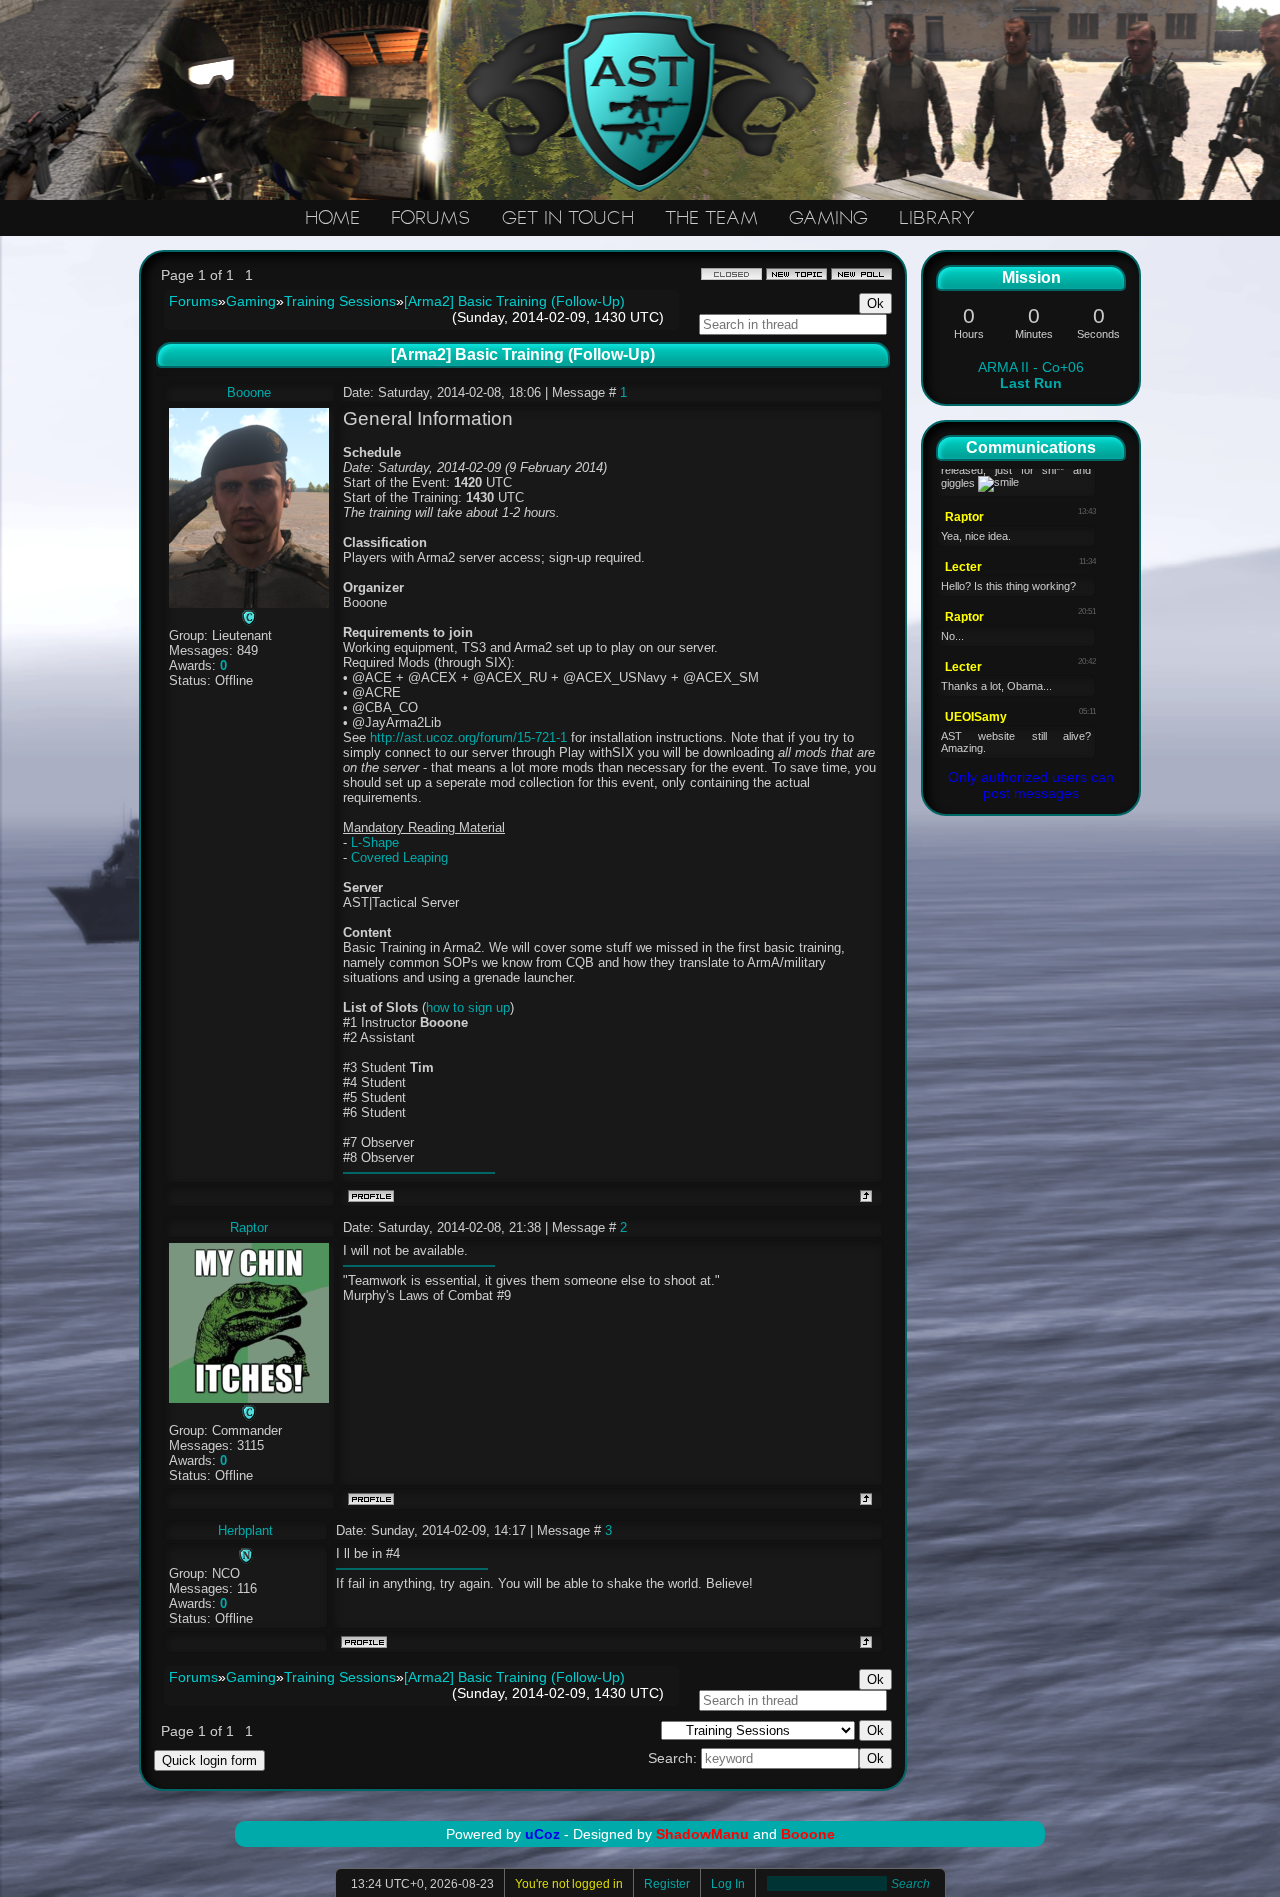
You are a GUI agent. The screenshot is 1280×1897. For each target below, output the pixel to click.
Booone (249, 392)
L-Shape (375, 842)
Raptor (249, 1227)
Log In (728, 1884)
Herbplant (245, 1530)
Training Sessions (340, 301)
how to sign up (468, 1007)
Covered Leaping (399, 857)
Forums (193, 301)
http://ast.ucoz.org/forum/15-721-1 (468, 737)
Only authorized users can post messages (1031, 785)
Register (667, 1884)
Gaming (251, 301)
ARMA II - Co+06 (1031, 375)
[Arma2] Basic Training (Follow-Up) (514, 301)
